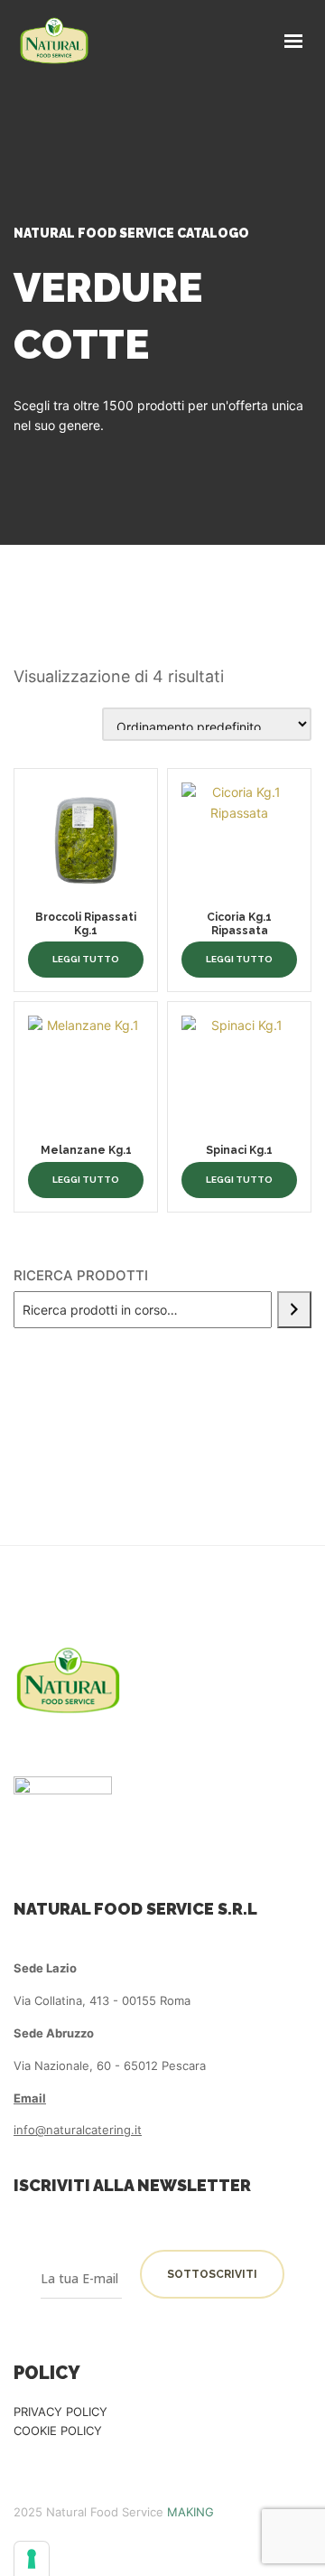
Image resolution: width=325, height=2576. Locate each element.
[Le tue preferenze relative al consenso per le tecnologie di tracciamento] (32, 2559)
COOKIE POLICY (58, 2431)
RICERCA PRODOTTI (81, 1275)
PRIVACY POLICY (60, 2412)
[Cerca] (294, 1310)
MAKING (190, 2512)
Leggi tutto (86, 959)
